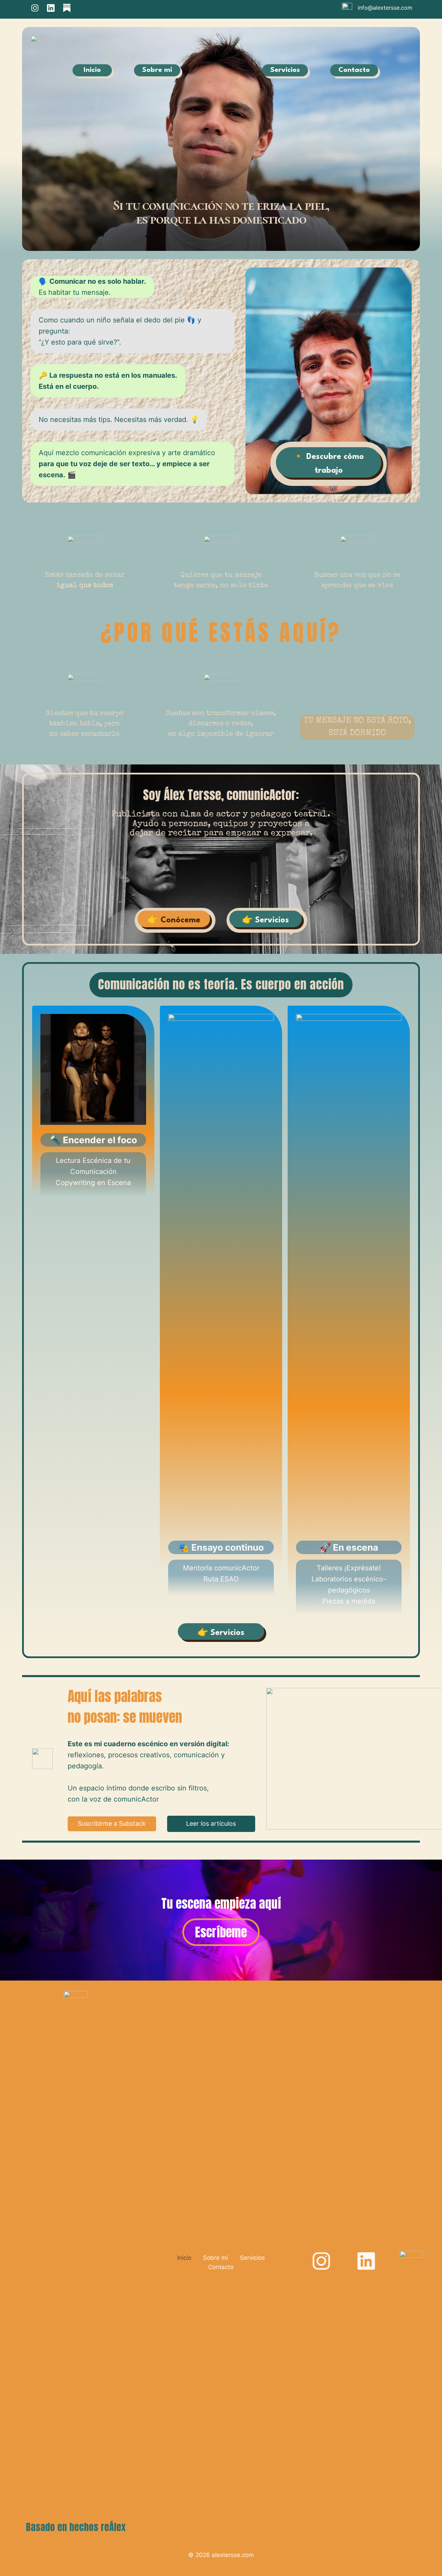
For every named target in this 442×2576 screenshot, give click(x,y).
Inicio (184, 2258)
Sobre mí (215, 2258)
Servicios (252, 2258)
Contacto (221, 2267)
